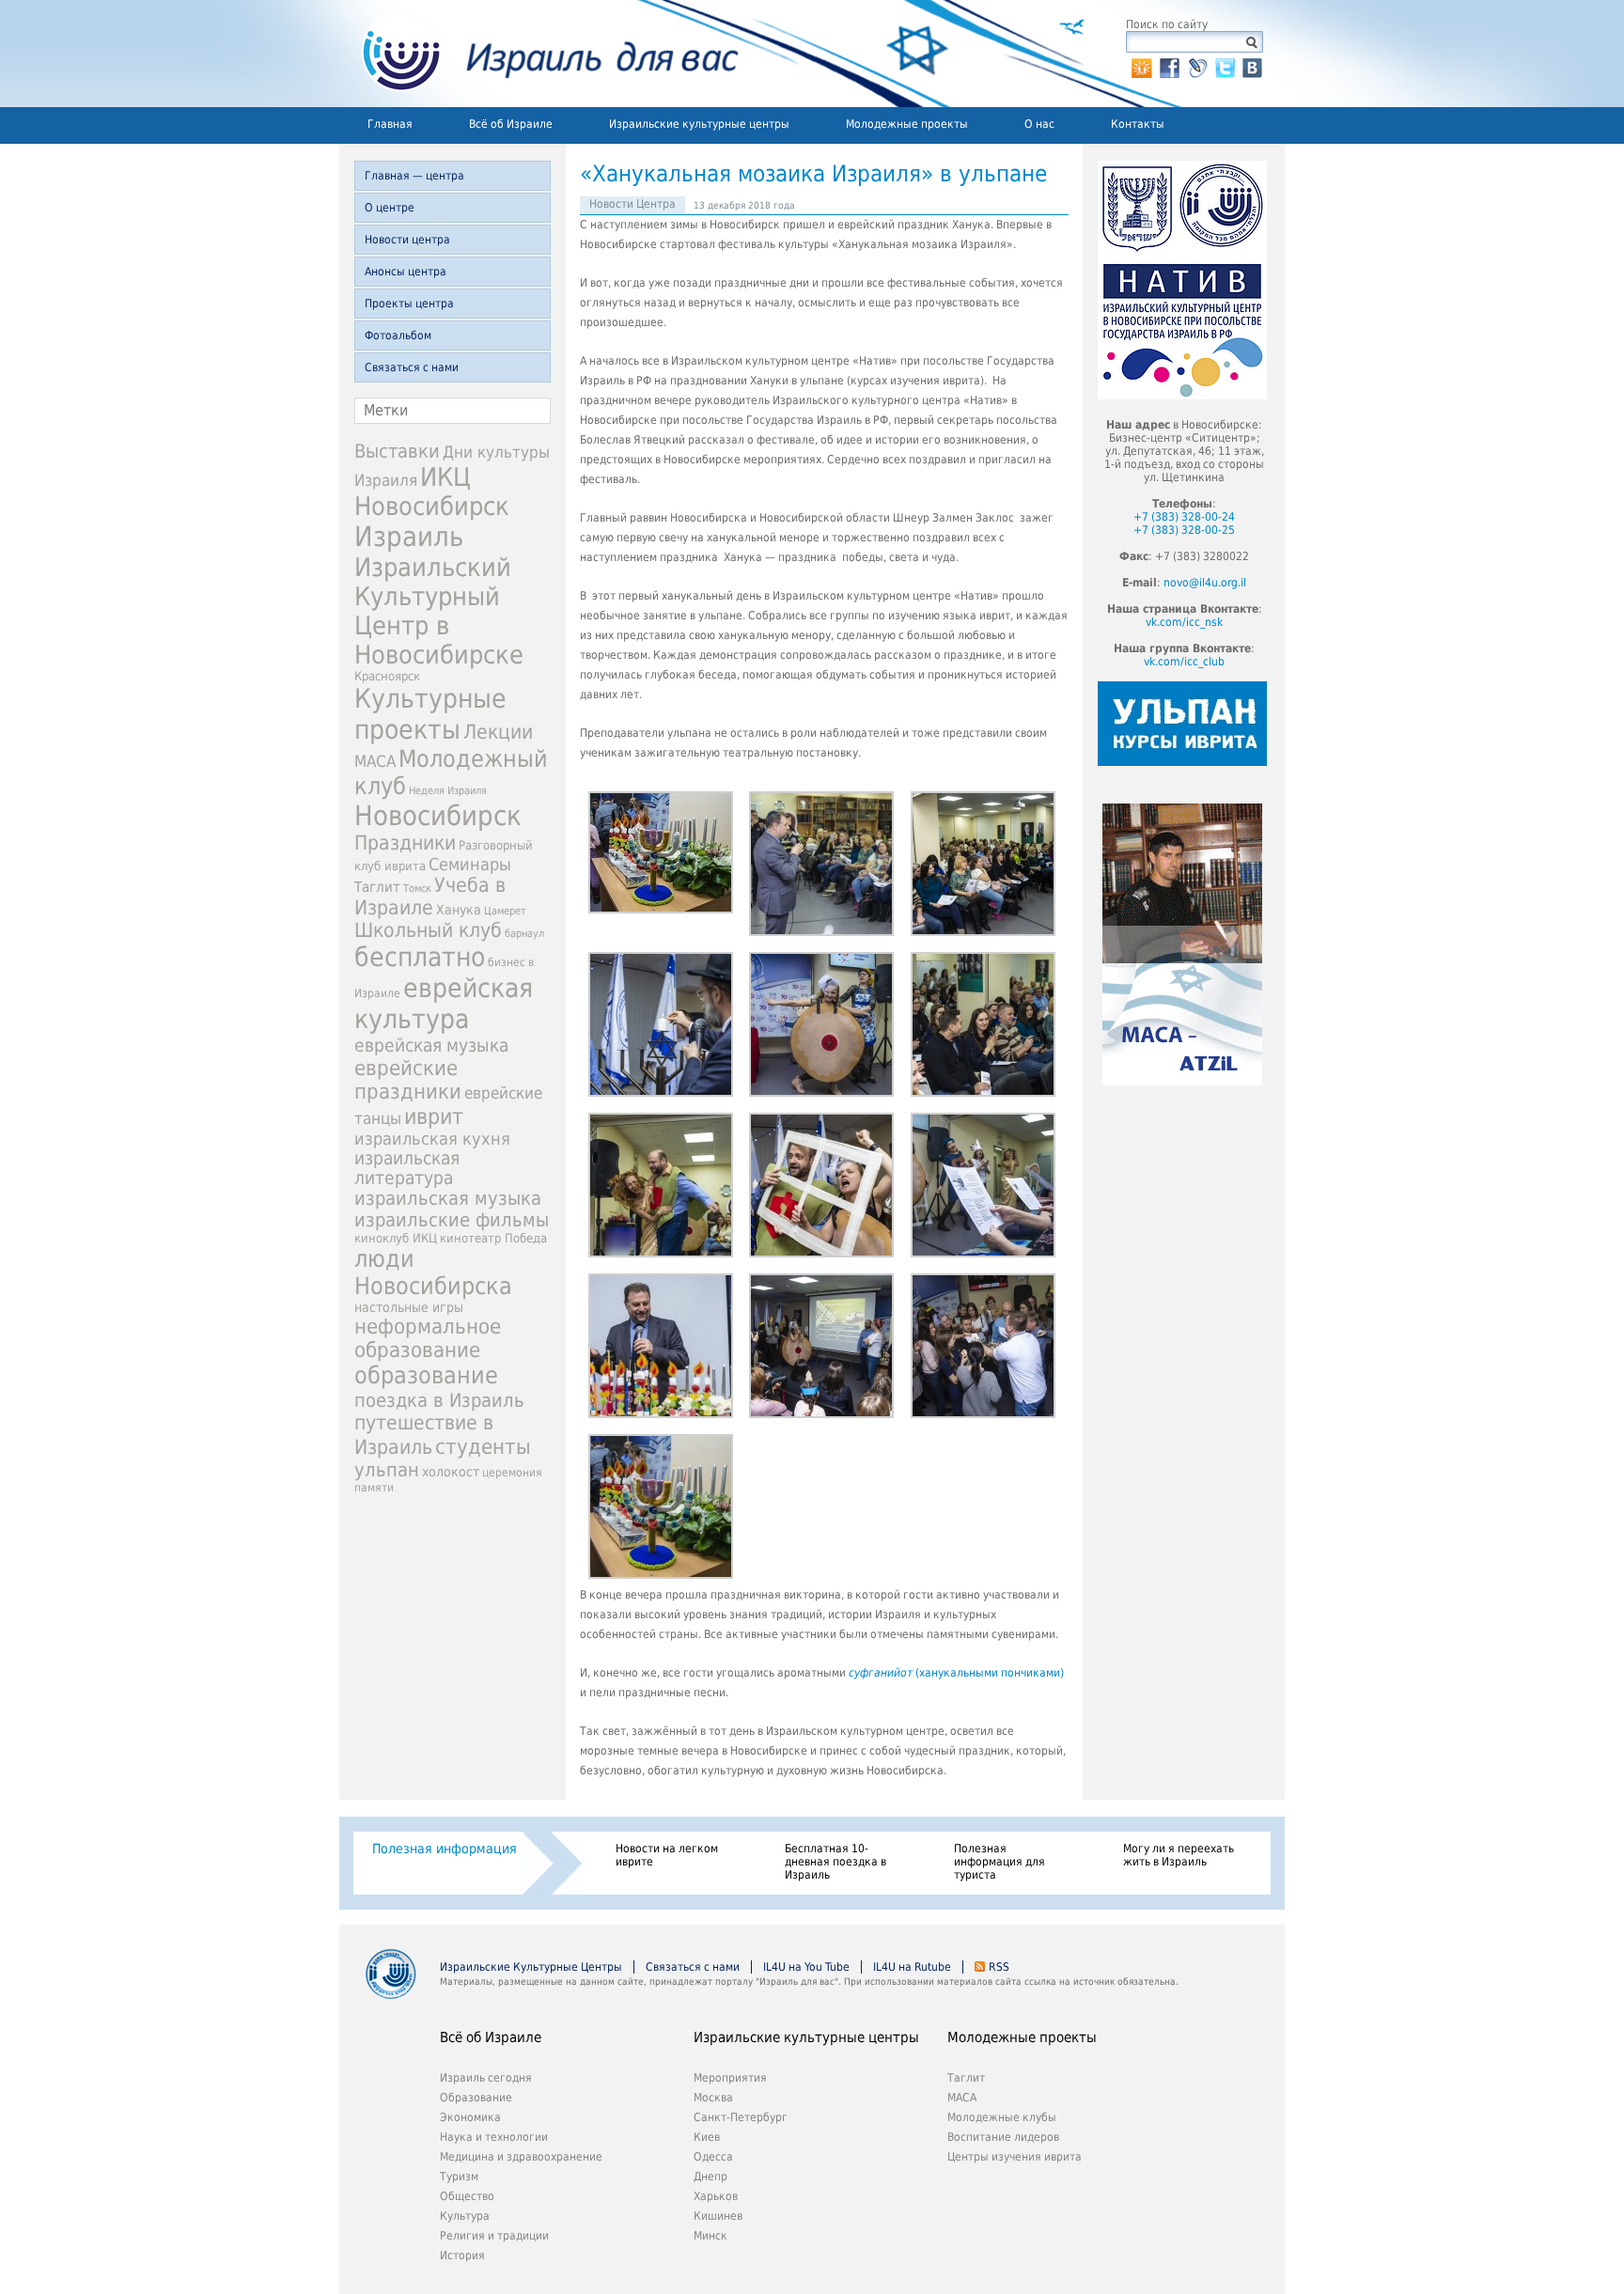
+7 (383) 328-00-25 (1184, 530)
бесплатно (420, 957)
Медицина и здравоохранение (521, 2157)
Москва (713, 2098)
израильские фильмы (452, 1220)
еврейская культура (444, 1004)
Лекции (498, 732)
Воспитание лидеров (1003, 2137)
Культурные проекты (430, 714)
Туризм (459, 2177)
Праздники (405, 843)
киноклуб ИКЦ (396, 1238)
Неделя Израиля (448, 791)
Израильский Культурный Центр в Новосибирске (439, 611)
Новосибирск (438, 816)
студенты (483, 1446)
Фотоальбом (398, 336)
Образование (476, 2098)
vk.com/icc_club (1184, 662)
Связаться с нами (412, 367)
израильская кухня (432, 1139)
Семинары (470, 864)
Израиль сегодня (486, 2078)
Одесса (713, 2157)
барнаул (524, 934)
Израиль (409, 537)
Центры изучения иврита (1015, 2157)
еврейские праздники (408, 1080)
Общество (467, 2196)
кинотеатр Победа (493, 1238)
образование (426, 1375)
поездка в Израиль (439, 1400)
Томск (417, 889)
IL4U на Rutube (912, 1967)
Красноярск (387, 676)
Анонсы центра (406, 272)
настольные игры (409, 1307)
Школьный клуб (428, 930)
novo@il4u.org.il (1205, 583)
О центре (390, 208)
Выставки (397, 451)
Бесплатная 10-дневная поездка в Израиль (835, 1862)
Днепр (710, 2177)
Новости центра (407, 240)
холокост (451, 1472)
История (462, 2255)
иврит (434, 1116)
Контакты (1138, 124)
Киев (707, 2137)
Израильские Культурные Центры (531, 1967)
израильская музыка (448, 1199)
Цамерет (505, 911)
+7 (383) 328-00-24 (1184, 517)
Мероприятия (730, 2078)
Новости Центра (632, 204)
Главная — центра (414, 176)
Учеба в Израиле (430, 897)
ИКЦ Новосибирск (432, 492)
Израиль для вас (539, 54)
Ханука (459, 910)
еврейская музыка (431, 1046)
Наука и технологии (494, 2137)
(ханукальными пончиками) (956, 1673)
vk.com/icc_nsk (1184, 622)
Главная (390, 124)
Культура (465, 2216)
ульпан (387, 1470)
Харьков (716, 2196)
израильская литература (407, 1168)
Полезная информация (445, 1849)
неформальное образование (428, 1338)
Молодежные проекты (907, 124)
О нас (1039, 124)
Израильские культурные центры (699, 124)
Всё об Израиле (511, 124)
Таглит (377, 887)
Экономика (470, 2117)
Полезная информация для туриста (999, 1862)
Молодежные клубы (1002, 2117)
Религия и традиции (494, 2236)
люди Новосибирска (433, 1272)
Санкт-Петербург (741, 2117)
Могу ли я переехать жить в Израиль (1179, 1855)
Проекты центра (409, 304)
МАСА (375, 762)
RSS (999, 1967)
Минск (710, 2236)
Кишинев (718, 2216)
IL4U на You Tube (806, 1967)
